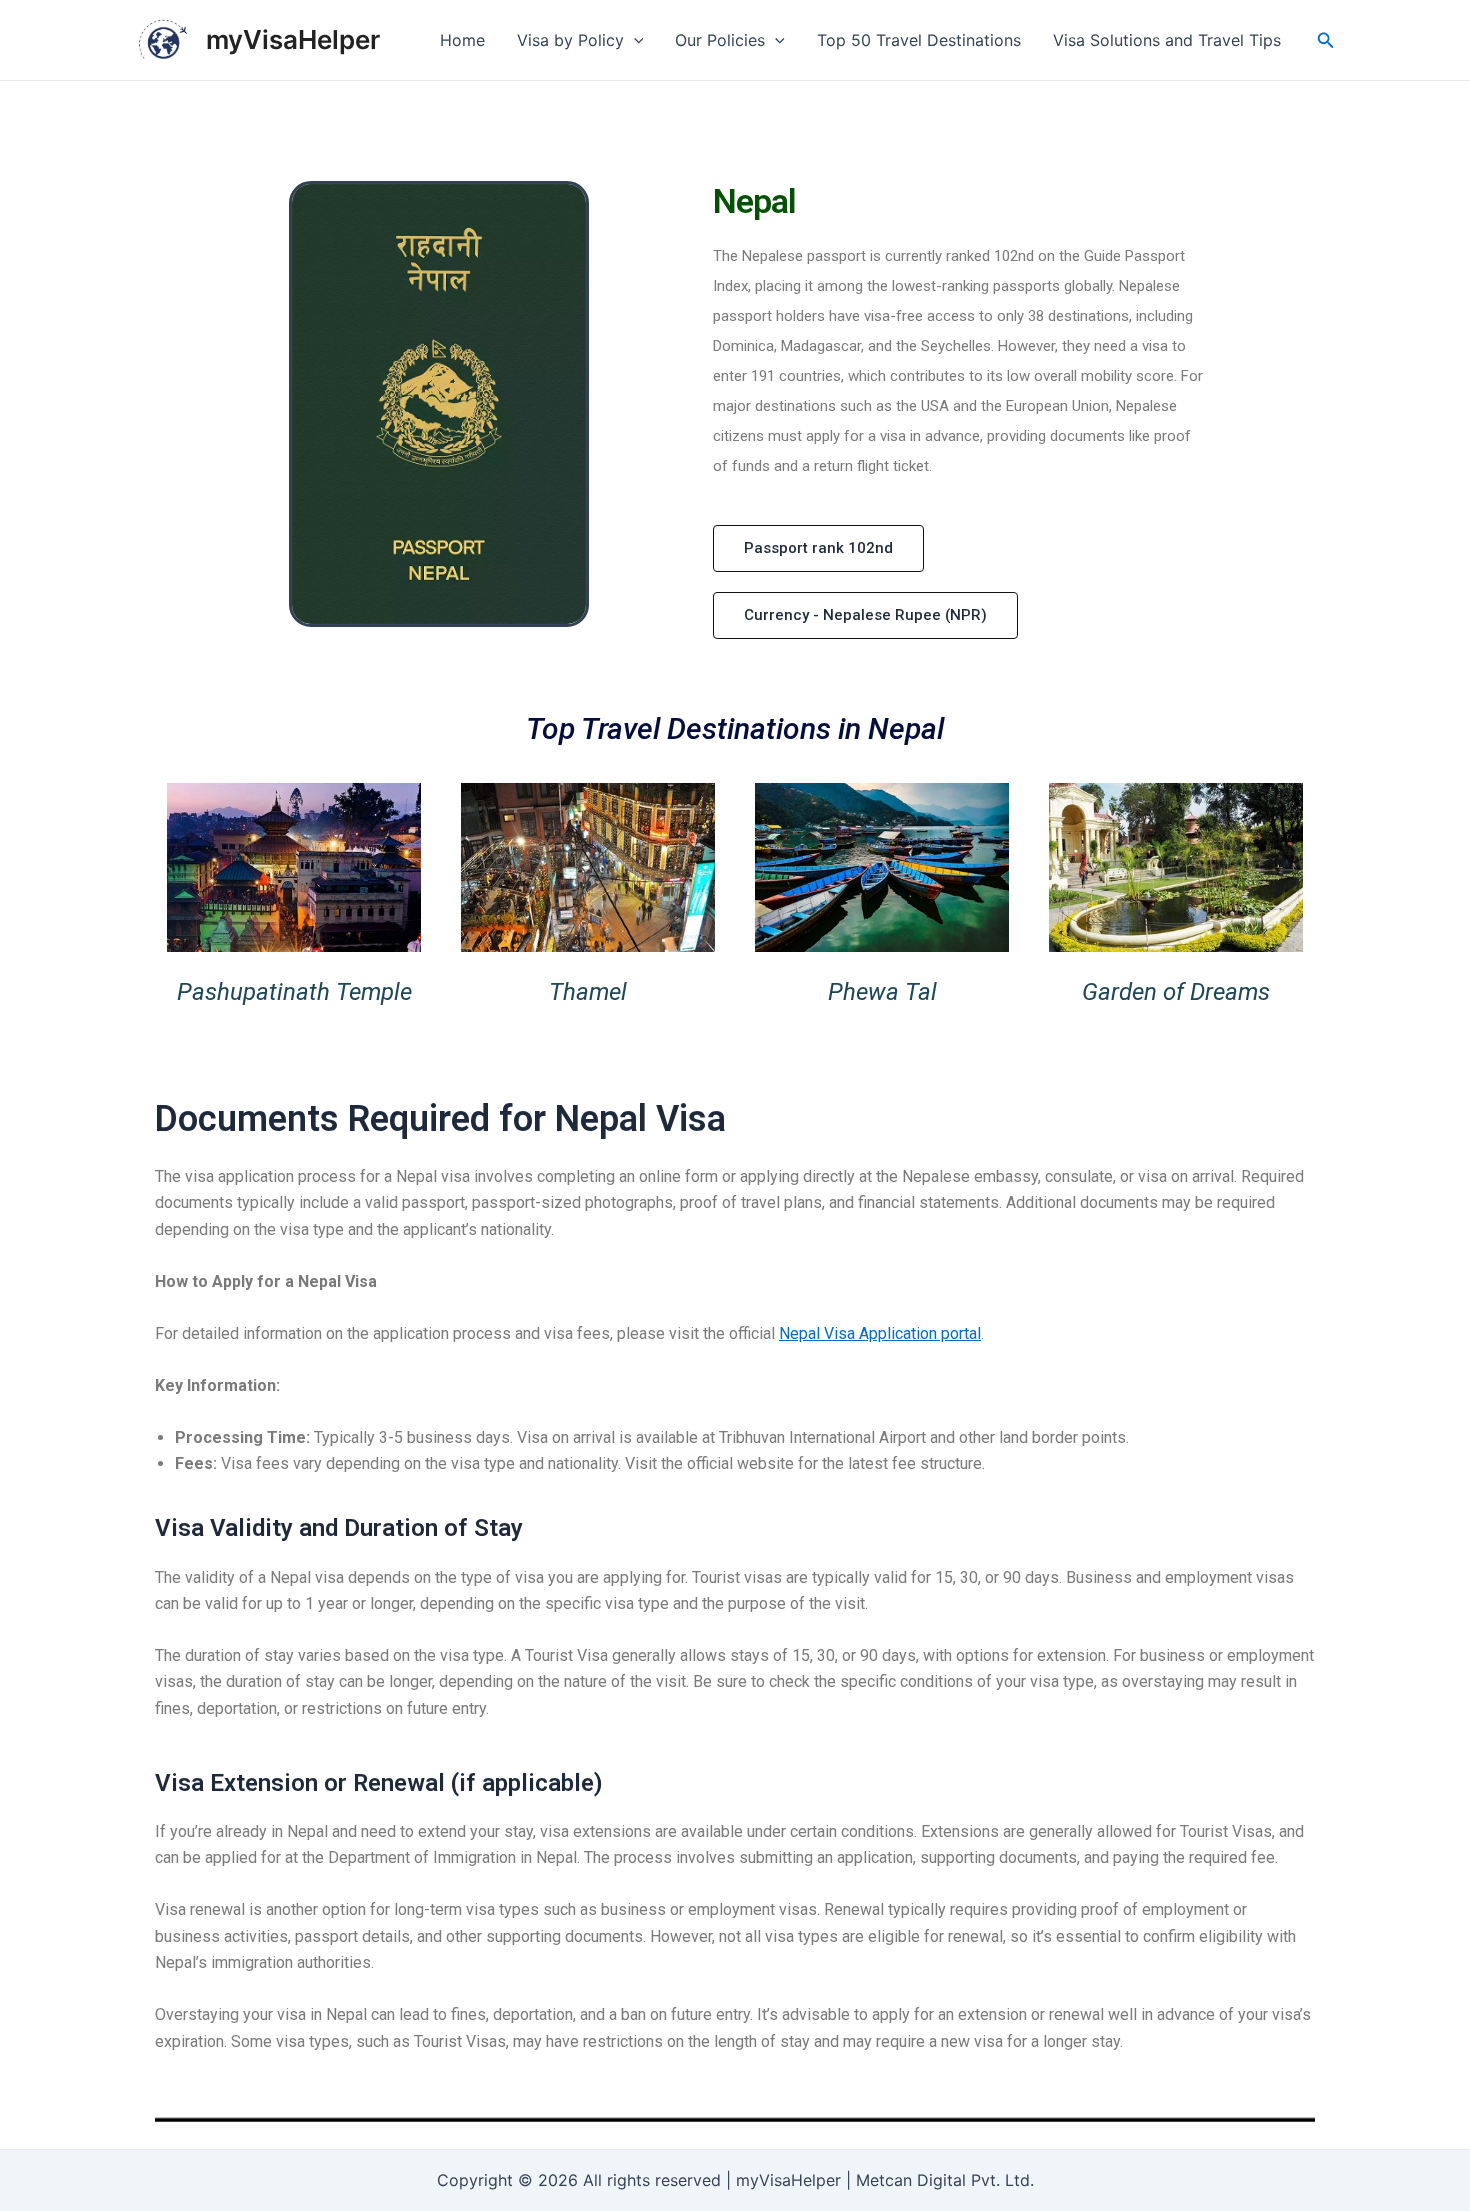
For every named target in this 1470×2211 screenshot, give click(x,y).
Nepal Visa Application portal (880, 1333)
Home (462, 40)
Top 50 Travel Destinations (919, 40)
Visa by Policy (570, 40)
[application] (634, 40)
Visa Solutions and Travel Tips (1167, 40)
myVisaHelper (293, 39)
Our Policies (720, 40)
